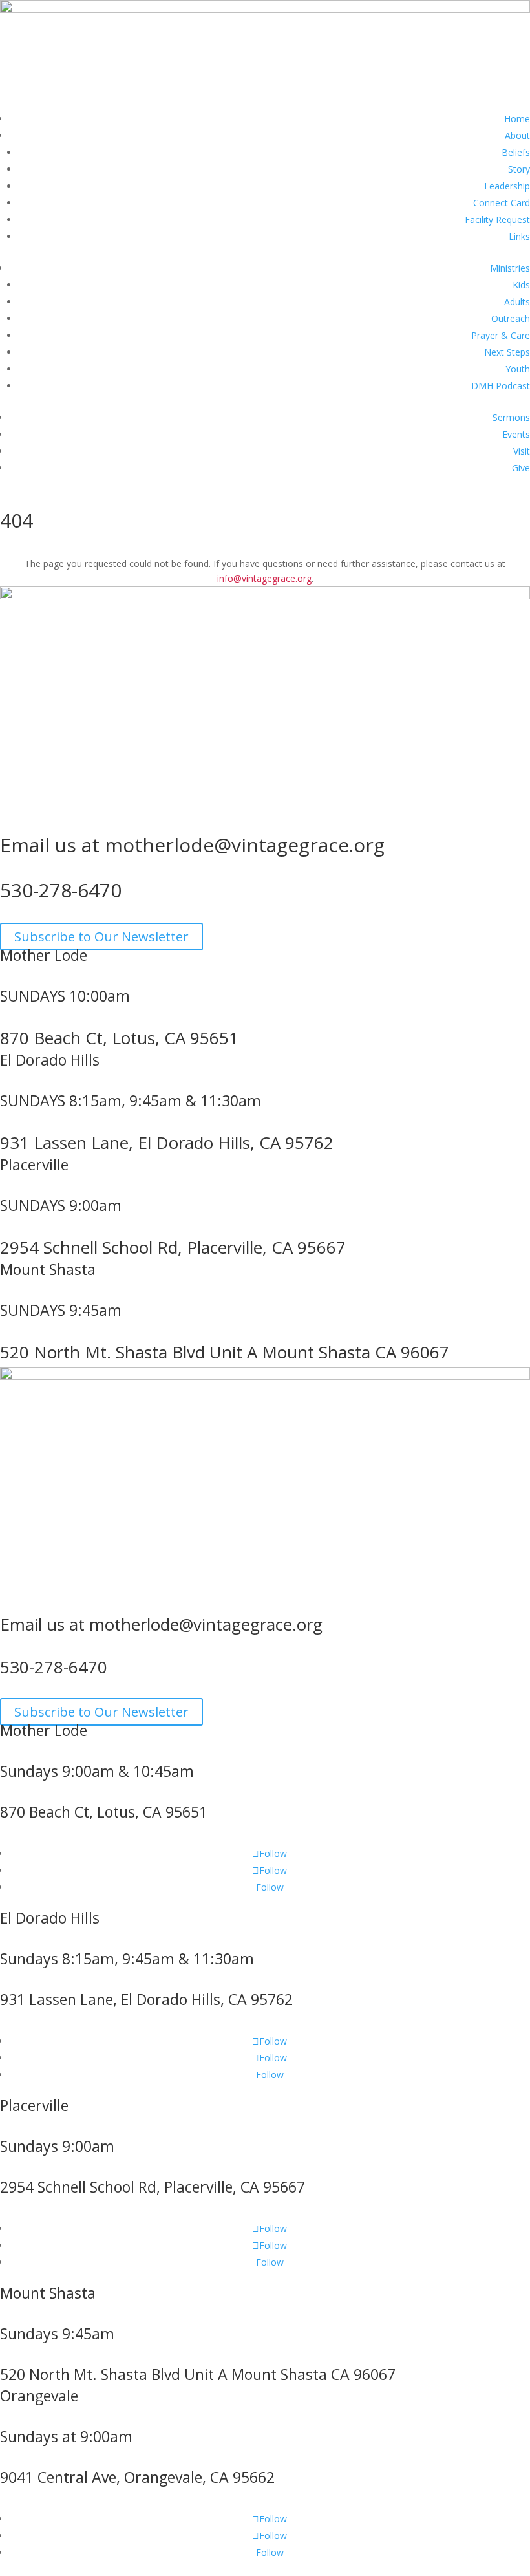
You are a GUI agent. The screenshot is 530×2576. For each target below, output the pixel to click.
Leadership (507, 186)
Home (517, 119)
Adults (517, 302)
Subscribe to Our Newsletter (101, 937)
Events (516, 434)
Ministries (510, 268)
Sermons (511, 417)
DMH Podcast (501, 386)
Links (519, 236)
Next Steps (507, 352)
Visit (522, 451)
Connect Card (502, 203)
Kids (521, 285)
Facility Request (497, 220)
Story (519, 169)
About (517, 135)
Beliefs (516, 152)
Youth (518, 369)
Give (521, 468)
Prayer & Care (501, 335)
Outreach (511, 318)
